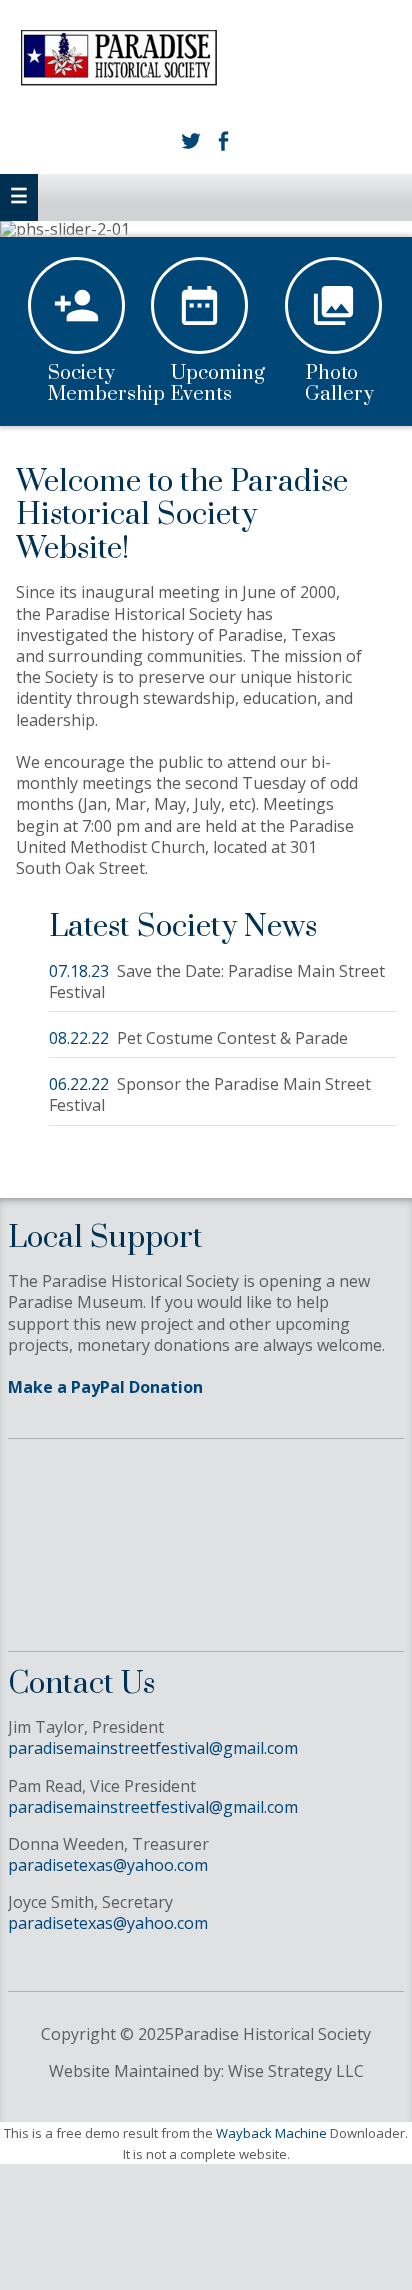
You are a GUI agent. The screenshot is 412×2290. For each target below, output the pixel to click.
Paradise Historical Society (206, 62)
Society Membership (106, 384)
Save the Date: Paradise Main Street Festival (217, 981)
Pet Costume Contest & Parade (232, 1038)
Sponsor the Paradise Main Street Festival (210, 1094)
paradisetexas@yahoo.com (108, 1865)
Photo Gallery (339, 384)
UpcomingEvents (218, 384)
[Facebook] (222, 141)
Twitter (190, 141)
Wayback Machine (271, 2133)
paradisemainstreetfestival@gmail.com (153, 1748)
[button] (19, 197)
